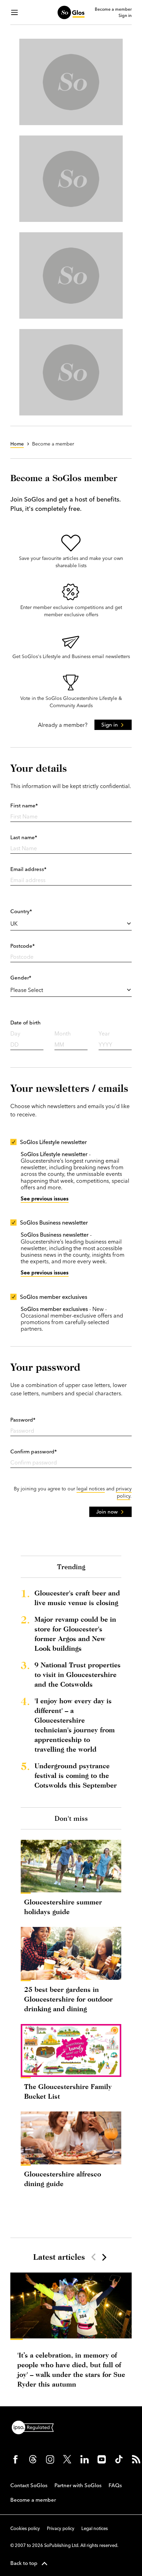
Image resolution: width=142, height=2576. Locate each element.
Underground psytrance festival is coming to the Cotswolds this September (76, 1775)
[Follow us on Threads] (33, 2459)
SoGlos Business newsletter (54, 1223)
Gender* (21, 978)
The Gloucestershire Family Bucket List (68, 2091)
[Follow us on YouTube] (102, 2459)
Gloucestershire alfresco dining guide (63, 2179)
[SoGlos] (71, 12)
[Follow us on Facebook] (16, 2459)
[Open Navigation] (14, 12)
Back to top (24, 2563)
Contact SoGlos (29, 2485)
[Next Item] (104, 2257)
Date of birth (26, 1023)
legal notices (91, 1489)
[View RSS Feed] (136, 2459)
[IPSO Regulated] (35, 2427)
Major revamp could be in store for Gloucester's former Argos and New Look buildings (75, 1634)
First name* (24, 805)
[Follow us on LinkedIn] (84, 2459)
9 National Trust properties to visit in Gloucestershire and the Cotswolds (78, 1674)
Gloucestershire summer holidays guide (63, 1907)
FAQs (115, 2485)
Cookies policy (25, 2528)
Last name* (24, 837)
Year (104, 1033)
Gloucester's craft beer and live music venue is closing (77, 1598)
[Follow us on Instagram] (50, 2459)
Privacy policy (61, 2528)
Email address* (28, 869)
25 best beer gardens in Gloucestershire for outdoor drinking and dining (68, 1999)
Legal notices (95, 2528)
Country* (21, 911)
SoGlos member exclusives (54, 1297)
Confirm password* (34, 1451)
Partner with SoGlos (78, 2485)
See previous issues (45, 1198)
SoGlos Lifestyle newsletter (53, 1142)
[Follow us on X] (67, 2459)
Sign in (125, 16)
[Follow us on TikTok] (119, 2459)
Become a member (113, 9)
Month (63, 1033)
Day (15, 1033)
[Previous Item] (93, 2257)
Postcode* (23, 946)
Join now (107, 1512)
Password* (23, 1420)
